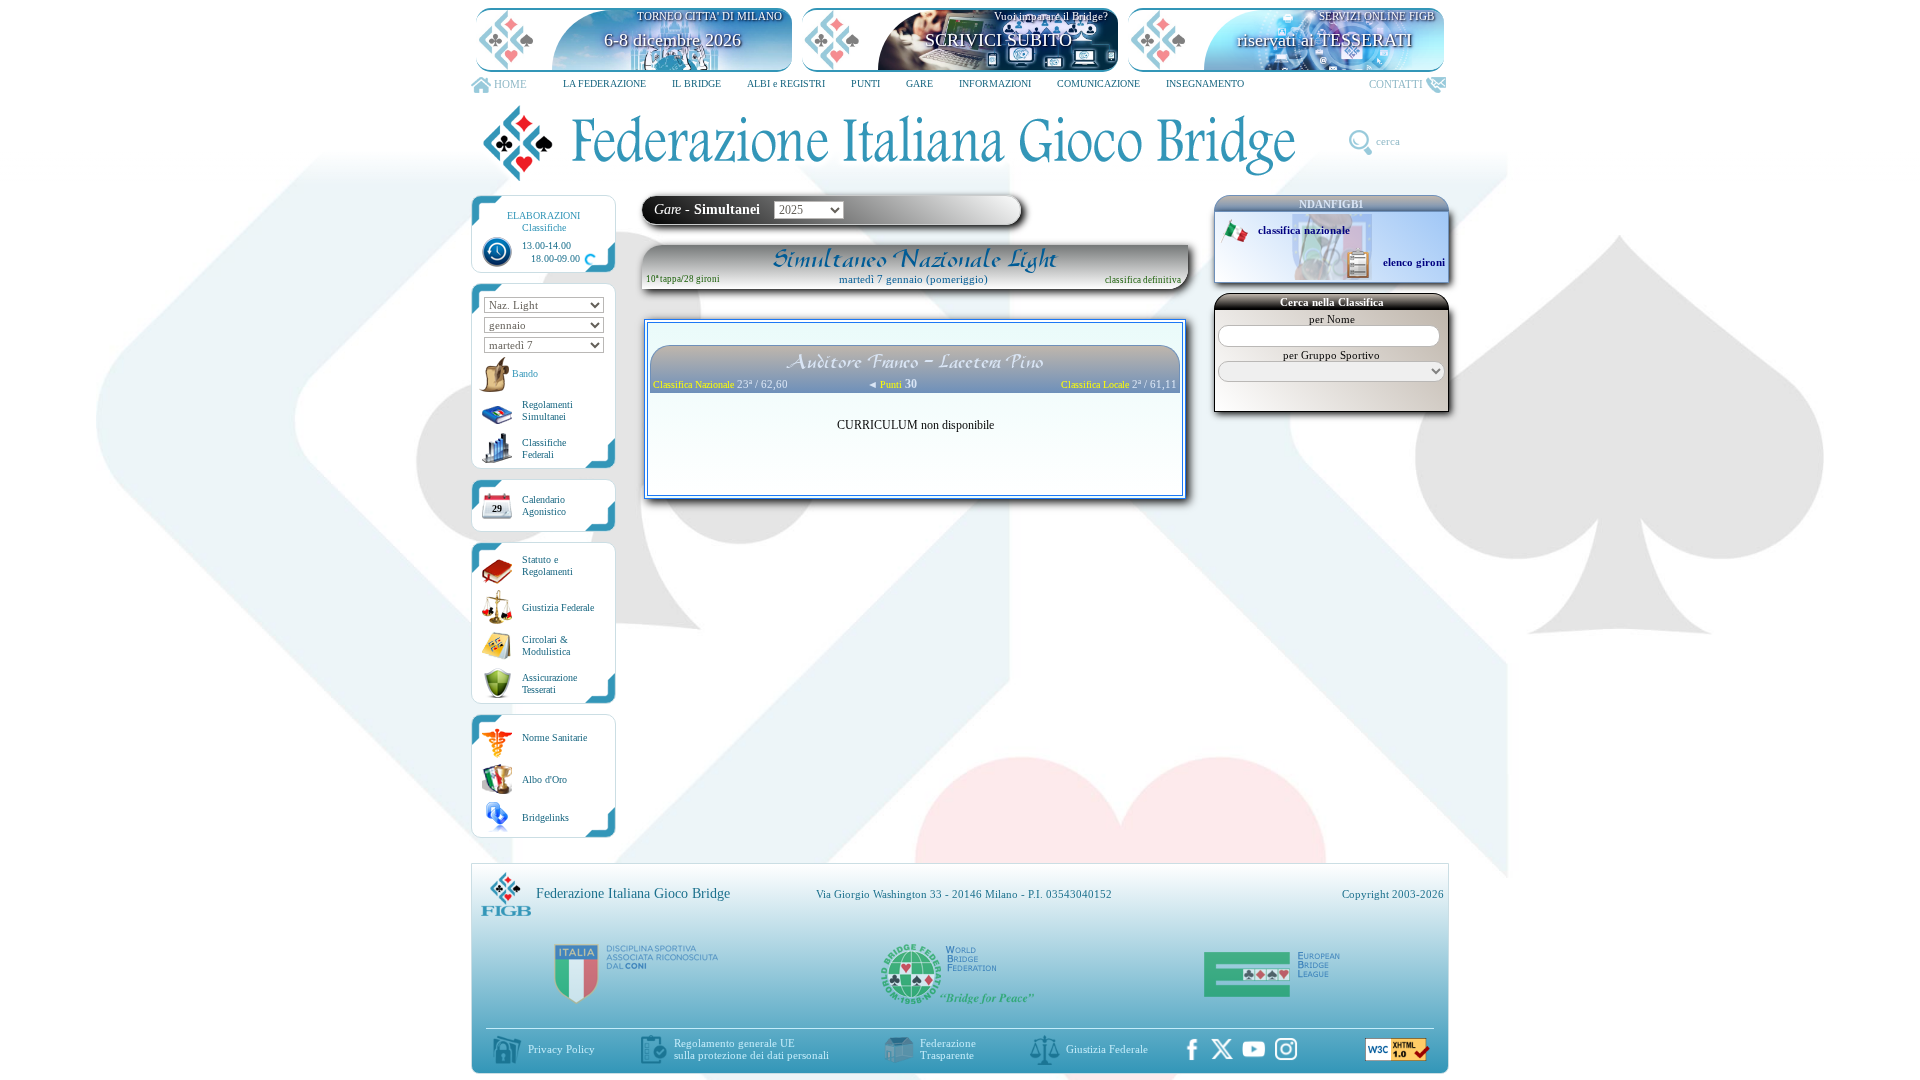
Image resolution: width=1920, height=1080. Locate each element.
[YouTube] (1254, 1049)
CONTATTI (1396, 84)
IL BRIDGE (696, 83)
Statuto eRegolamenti (547, 565)
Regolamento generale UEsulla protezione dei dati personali (751, 1049)
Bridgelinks (545, 817)
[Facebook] (1192, 1049)
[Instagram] (1286, 1049)
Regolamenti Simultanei (547, 410)
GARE (919, 83)
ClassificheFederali (544, 448)
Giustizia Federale (558, 607)
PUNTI (865, 83)
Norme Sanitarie (554, 737)
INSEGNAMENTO (1205, 83)
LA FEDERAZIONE (604, 83)
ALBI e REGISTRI (786, 83)
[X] (1222, 1049)
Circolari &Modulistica (546, 645)
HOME (510, 84)
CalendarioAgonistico (544, 505)
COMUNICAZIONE (1098, 83)
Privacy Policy (561, 1049)
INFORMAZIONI (995, 83)
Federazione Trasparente (948, 1049)
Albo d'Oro (544, 779)
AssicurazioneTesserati (549, 683)
